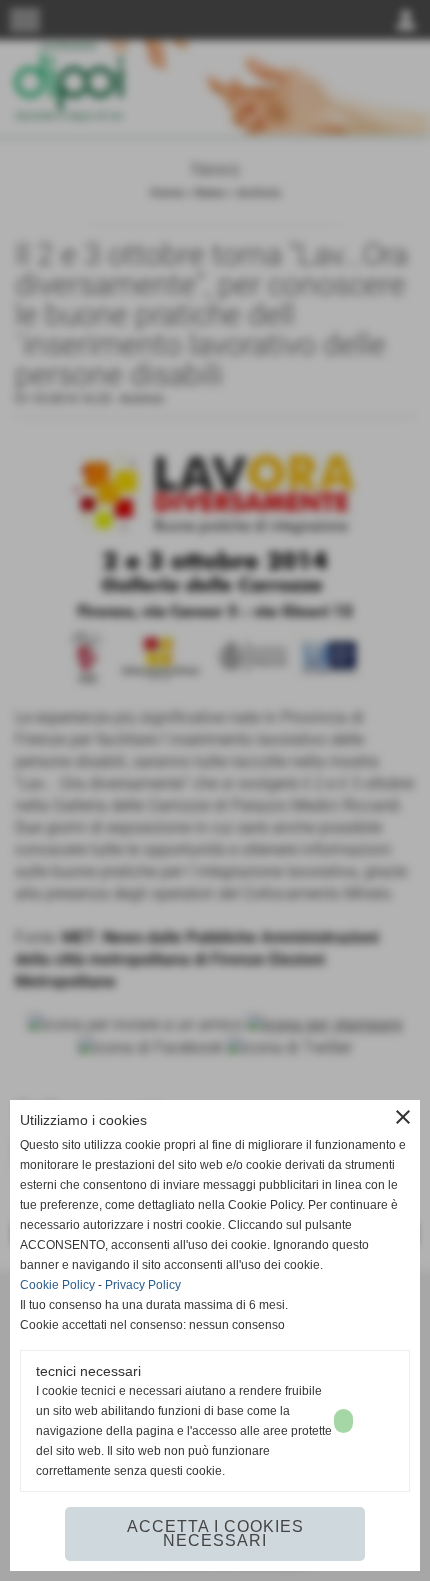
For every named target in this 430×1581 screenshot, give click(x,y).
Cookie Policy (57, 1285)
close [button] (403, 1117)
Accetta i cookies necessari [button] (215, 1533)
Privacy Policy (143, 1285)
